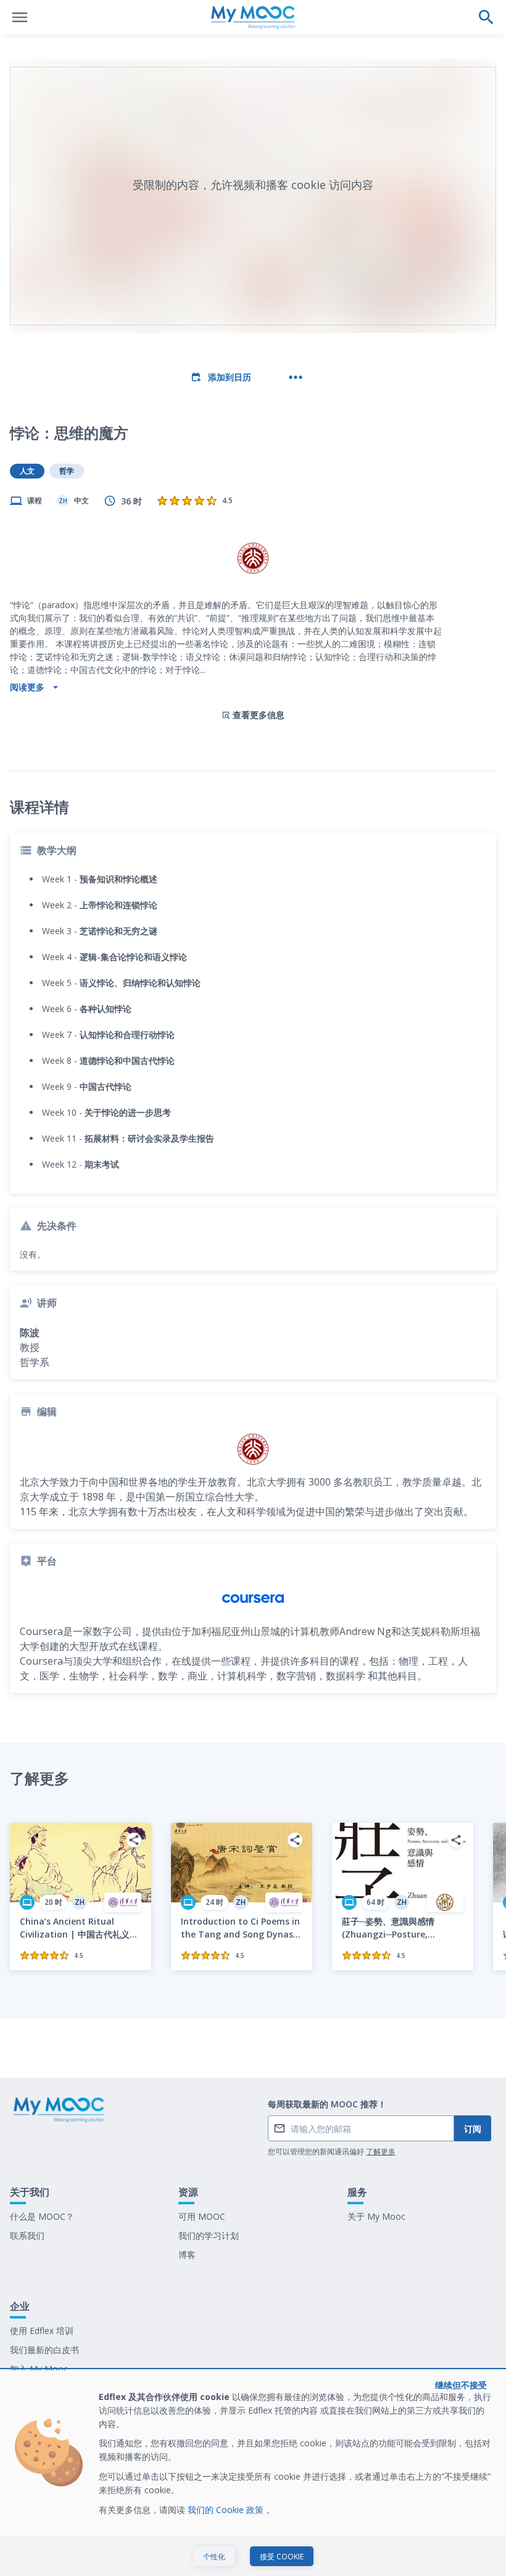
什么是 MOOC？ (42, 2216)
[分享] (134, 1840)
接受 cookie (282, 2557)
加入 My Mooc (39, 2369)
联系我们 (27, 2235)
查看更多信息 (259, 715)
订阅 (473, 2129)
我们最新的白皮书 (44, 2350)
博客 (187, 2255)
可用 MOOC (202, 2216)
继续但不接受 (461, 2385)
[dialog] (253, 2473)
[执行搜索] (486, 17)
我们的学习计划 (209, 2235)
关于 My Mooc (376, 2216)
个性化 (214, 2557)
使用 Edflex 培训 (42, 2331)
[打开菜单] (20, 17)
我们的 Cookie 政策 (227, 2510)
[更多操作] (296, 377)
